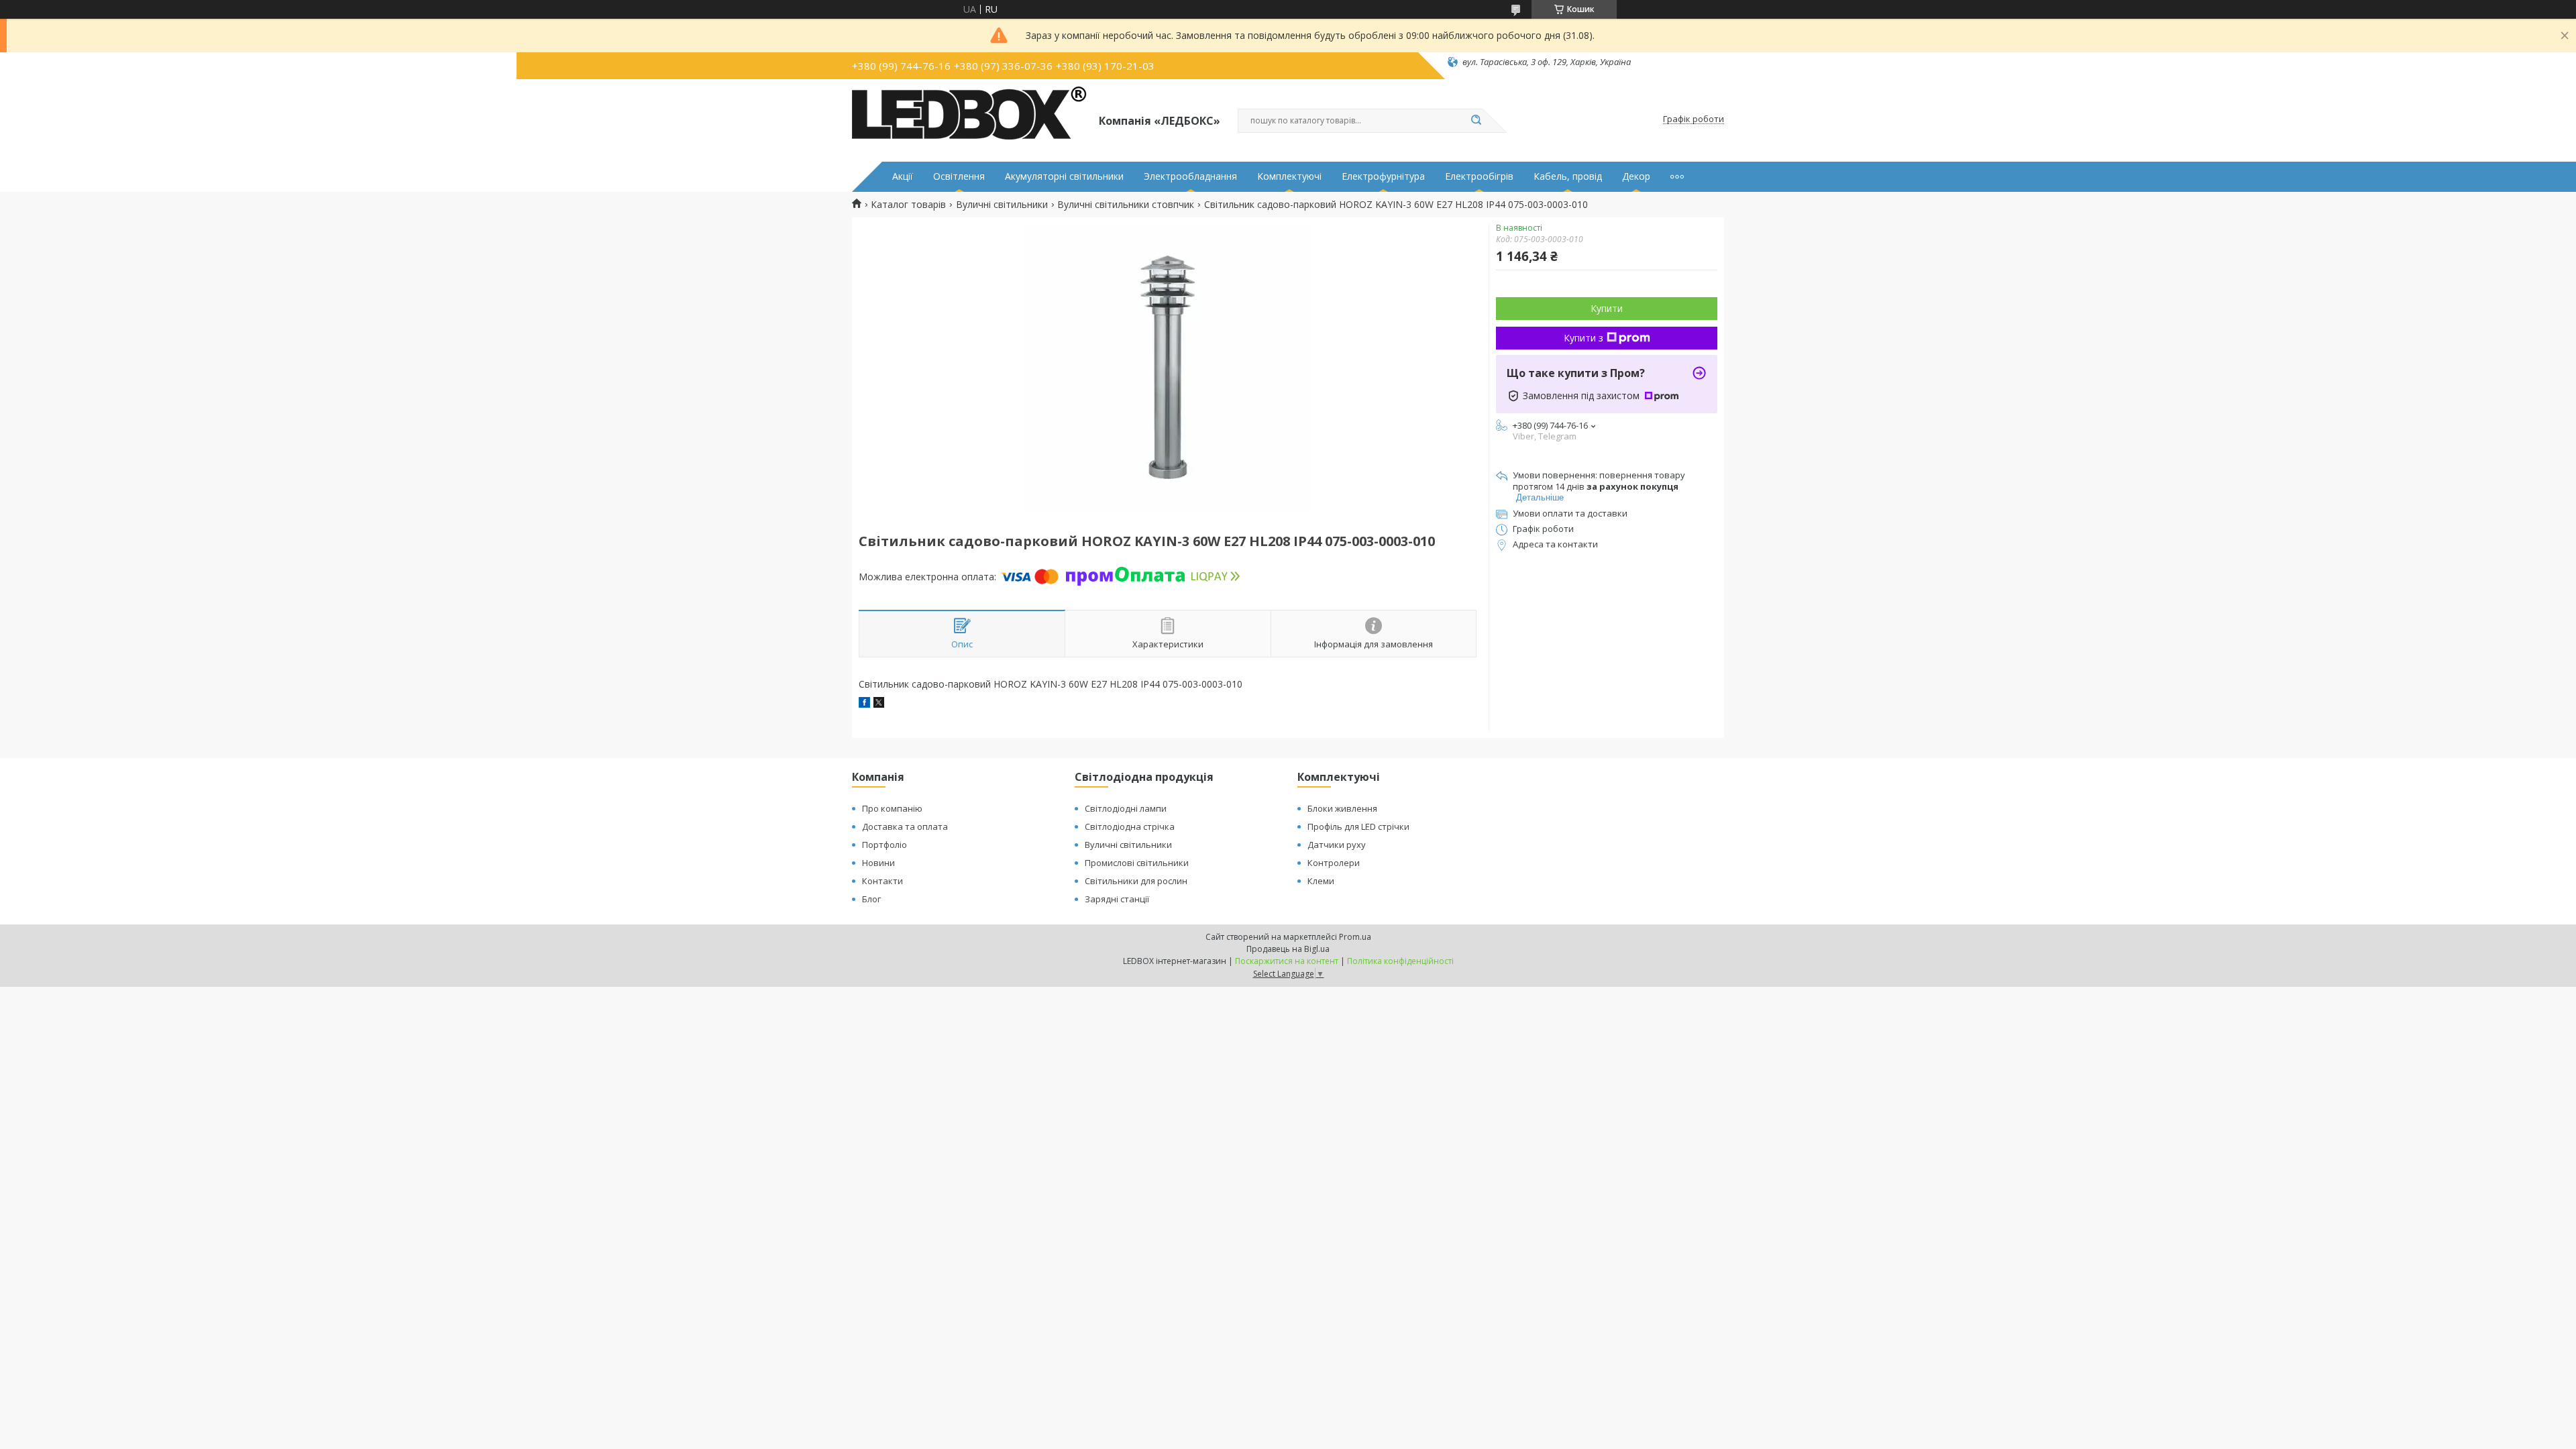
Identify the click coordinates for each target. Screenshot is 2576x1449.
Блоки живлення (1342, 808)
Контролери (1334, 863)
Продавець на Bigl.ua (1288, 949)
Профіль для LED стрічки (1358, 826)
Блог (871, 899)
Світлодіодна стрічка (1130, 826)
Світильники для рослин (1136, 881)
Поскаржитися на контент (1287, 961)
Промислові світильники (1137, 863)
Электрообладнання (1190, 176)
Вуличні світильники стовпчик (1126, 205)
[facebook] (864, 704)
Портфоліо (884, 845)
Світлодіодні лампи (1126, 808)
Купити (1607, 308)
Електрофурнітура (1383, 176)
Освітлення (959, 176)
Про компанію (892, 808)
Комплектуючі (1289, 176)
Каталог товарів (908, 205)
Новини (878, 863)
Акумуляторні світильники (1064, 176)
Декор (1636, 176)
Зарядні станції (1117, 899)
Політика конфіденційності (1400, 961)
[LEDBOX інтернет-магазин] (969, 119)
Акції (903, 176)
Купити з (1584, 338)
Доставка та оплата (905, 826)
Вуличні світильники (1002, 205)
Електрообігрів (1479, 176)
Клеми (1321, 881)
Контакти (882, 881)
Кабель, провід (1568, 176)
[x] (879, 704)
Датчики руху (1337, 845)
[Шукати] (1476, 121)
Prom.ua (1355, 937)
